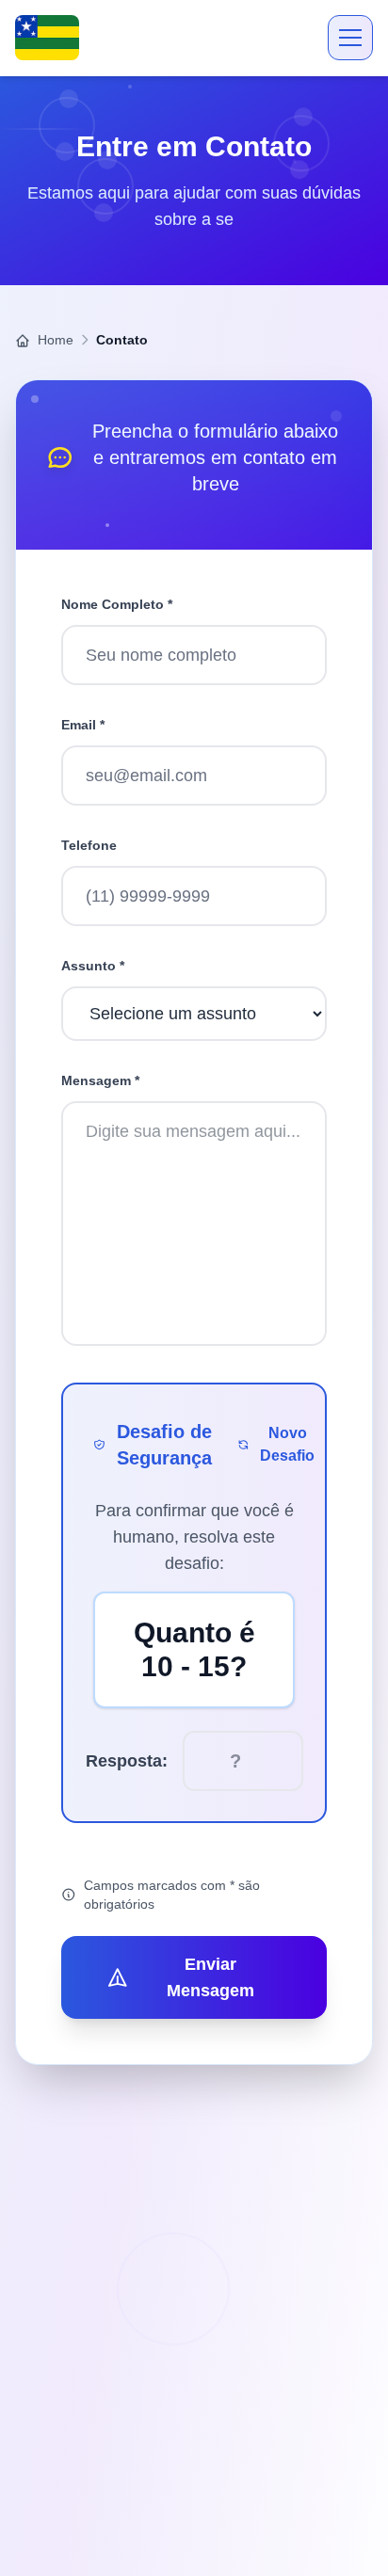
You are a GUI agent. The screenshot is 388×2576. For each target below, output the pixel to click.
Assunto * (93, 966)
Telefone (89, 845)
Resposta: (127, 1761)
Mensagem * (100, 1080)
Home (54, 340)
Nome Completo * (117, 604)
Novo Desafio (287, 1444)
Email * (83, 725)
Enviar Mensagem (210, 1977)
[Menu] (350, 38)
